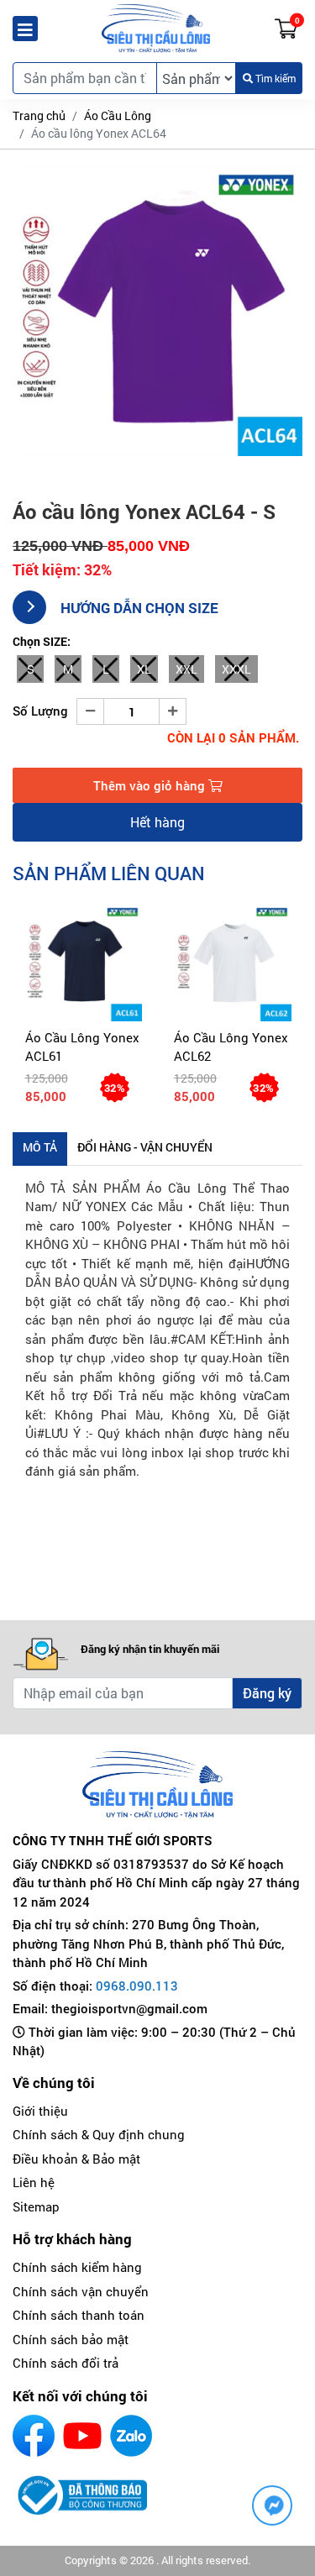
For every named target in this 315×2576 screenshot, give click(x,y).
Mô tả (40, 1147)
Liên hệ (34, 2182)
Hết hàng (157, 822)
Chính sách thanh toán (79, 2315)
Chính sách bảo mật (71, 2339)
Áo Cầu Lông (118, 115)
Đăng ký (267, 1693)
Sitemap (36, 2206)
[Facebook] (34, 2436)
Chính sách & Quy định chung (99, 2134)
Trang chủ (39, 115)
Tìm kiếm (274, 78)
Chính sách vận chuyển (81, 2291)
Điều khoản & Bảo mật (76, 2159)
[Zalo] (131, 2436)
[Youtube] (82, 2436)
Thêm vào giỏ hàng (151, 785)
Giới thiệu (40, 2111)
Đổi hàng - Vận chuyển (145, 1147)
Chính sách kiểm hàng (77, 2267)
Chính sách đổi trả (66, 2363)
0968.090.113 (137, 1986)
